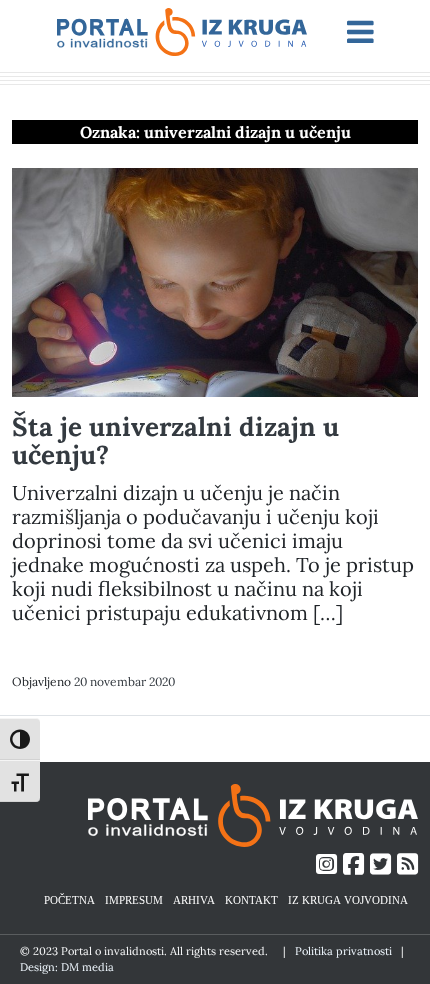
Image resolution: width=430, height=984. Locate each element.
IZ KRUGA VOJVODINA (348, 899)
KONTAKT (251, 899)
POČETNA (69, 899)
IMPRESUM (134, 899)
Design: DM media (67, 967)
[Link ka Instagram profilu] (326, 864)
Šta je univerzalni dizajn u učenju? (175, 440)
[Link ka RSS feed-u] (407, 864)
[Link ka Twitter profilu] (380, 864)
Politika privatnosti (343, 951)
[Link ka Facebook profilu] (353, 864)
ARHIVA (194, 899)
